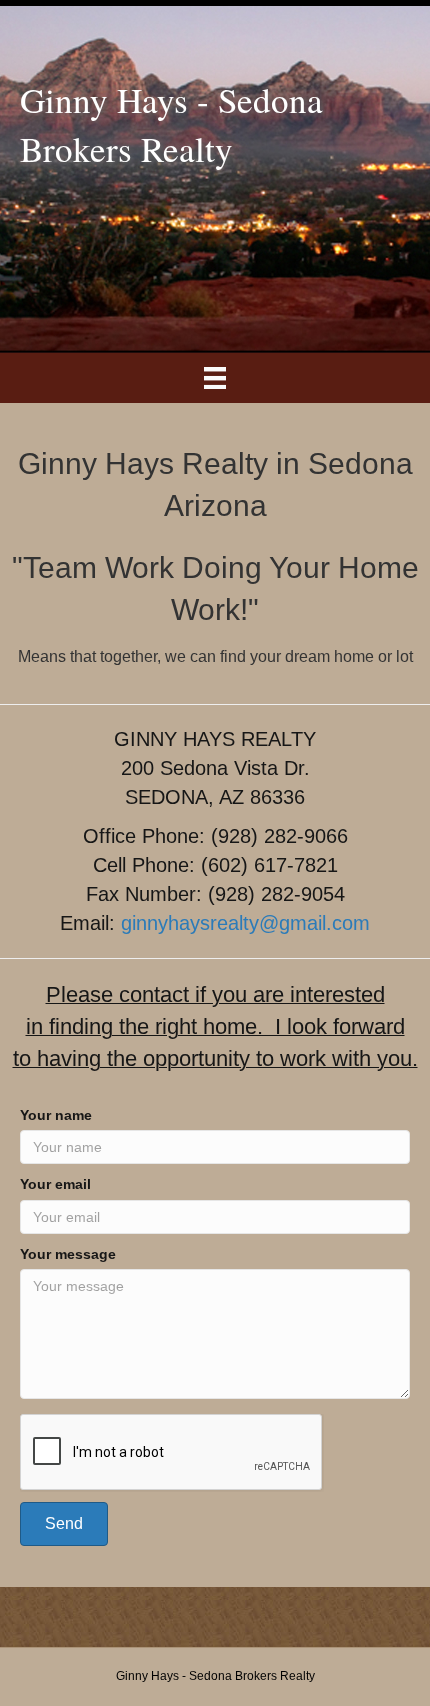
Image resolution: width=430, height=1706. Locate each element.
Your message (68, 1254)
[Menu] (215, 378)
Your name (56, 1115)
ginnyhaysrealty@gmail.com (245, 923)
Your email (55, 1184)
